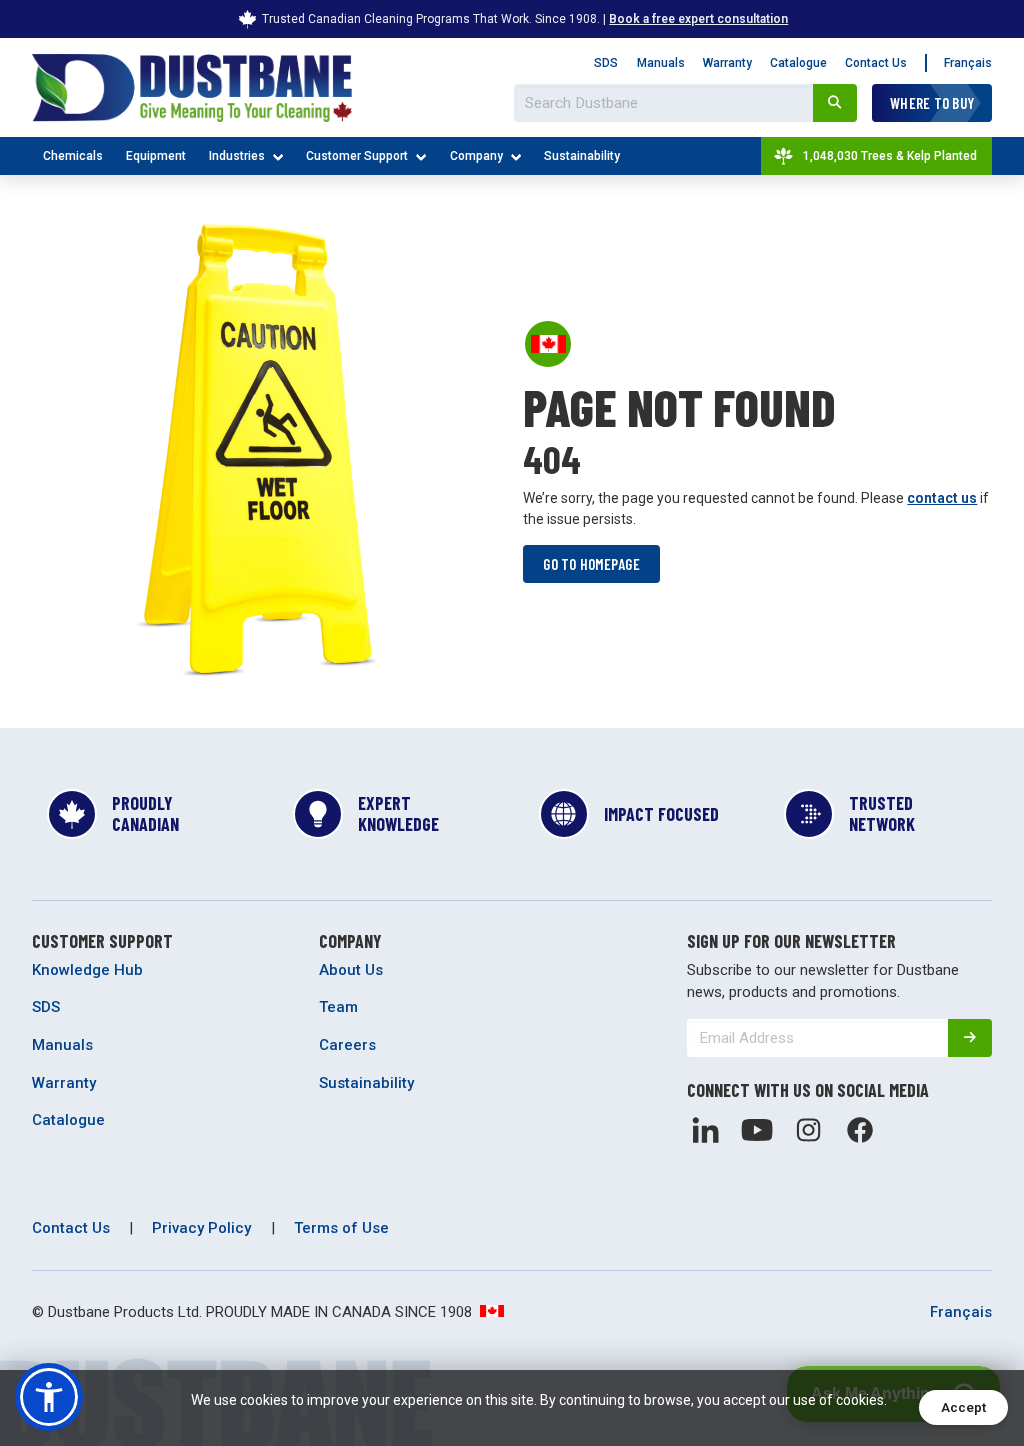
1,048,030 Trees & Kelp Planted (890, 156)
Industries (237, 156)
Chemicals (73, 156)
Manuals (661, 63)
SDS (606, 63)
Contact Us (876, 63)
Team (338, 1007)
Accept (963, 1407)
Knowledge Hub (87, 970)
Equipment (156, 156)
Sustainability (582, 156)
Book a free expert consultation (698, 19)
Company (476, 156)
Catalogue (798, 63)
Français (968, 63)
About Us (351, 970)
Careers (347, 1045)
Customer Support (357, 156)
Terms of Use (341, 1228)
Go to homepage (591, 564)
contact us (942, 498)
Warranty (727, 63)
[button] (49, 1397)
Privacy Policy (201, 1228)
